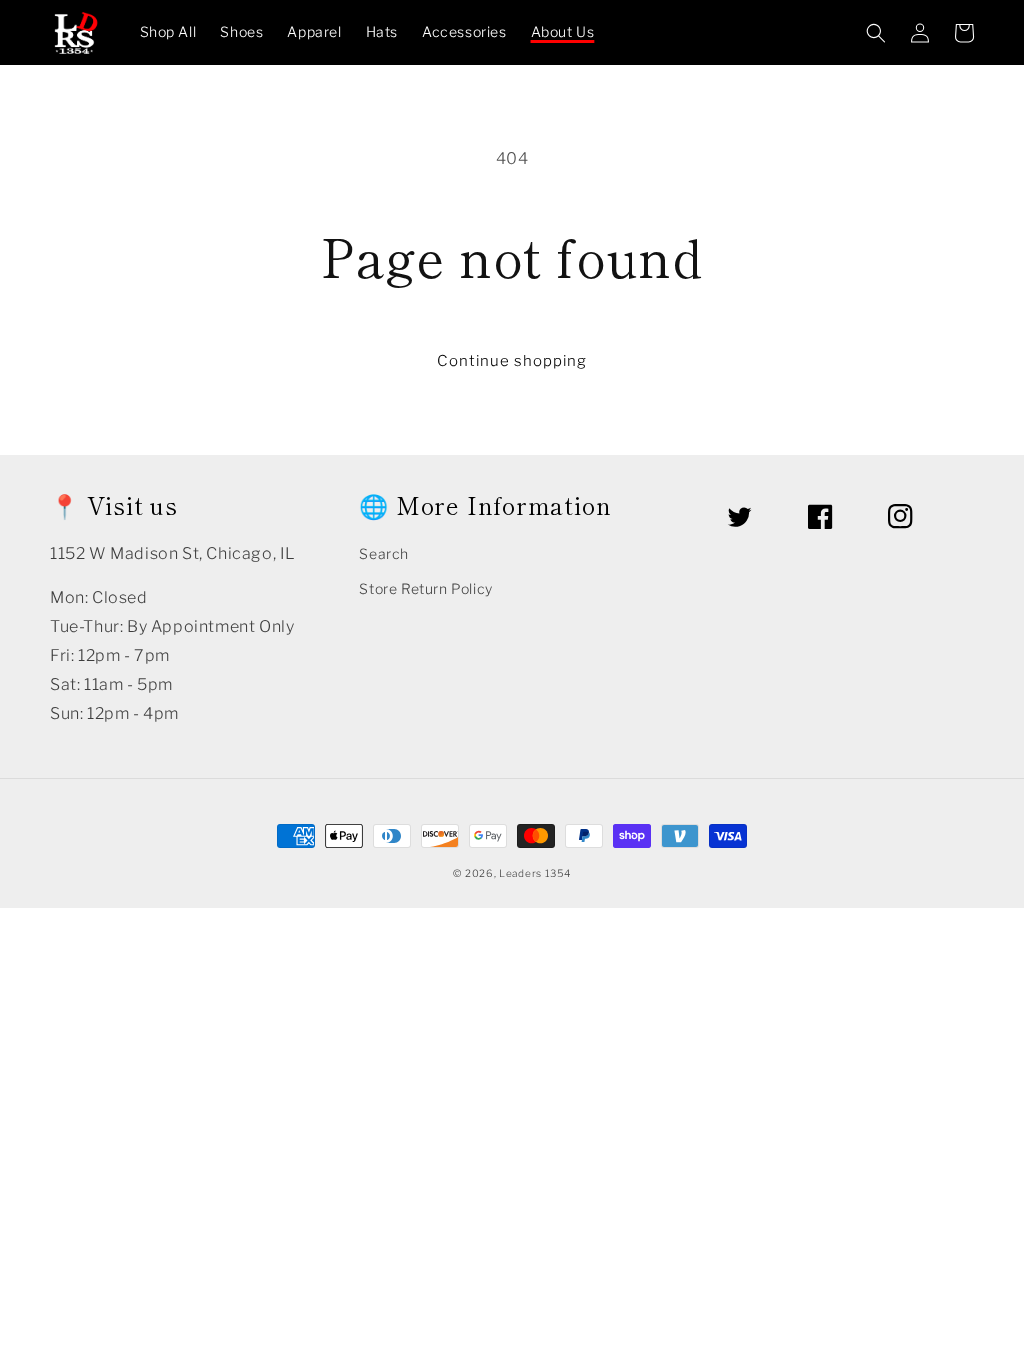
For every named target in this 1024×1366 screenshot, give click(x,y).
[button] (876, 33)
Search (384, 553)
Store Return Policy (425, 588)
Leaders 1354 (534, 873)
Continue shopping (512, 361)
